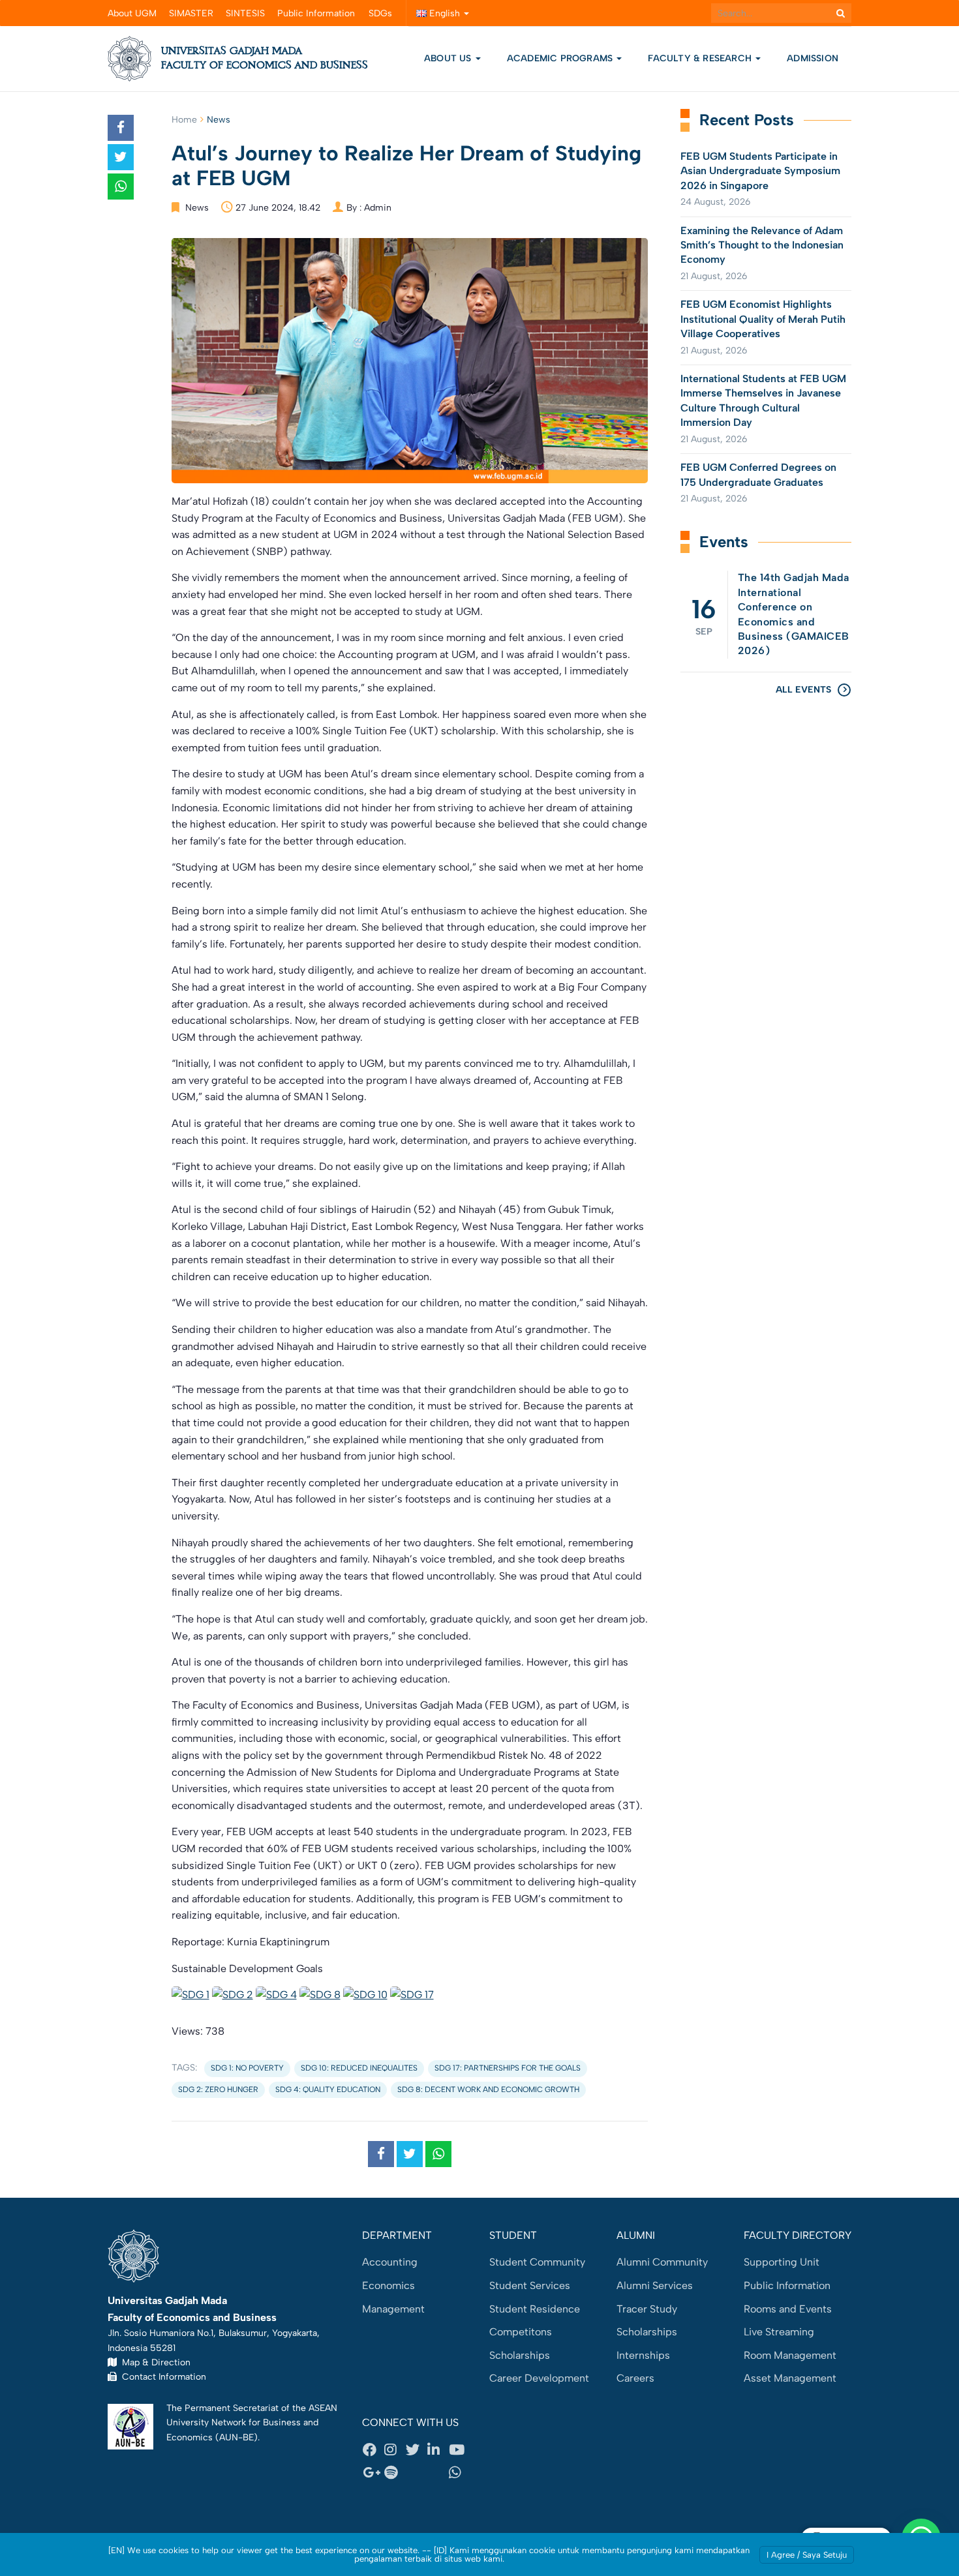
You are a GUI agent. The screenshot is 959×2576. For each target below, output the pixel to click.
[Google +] (373, 2473)
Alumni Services (655, 2285)
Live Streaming (779, 2332)
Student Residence (535, 2309)
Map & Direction (154, 2362)
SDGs (380, 13)
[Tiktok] (438, 2473)
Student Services (530, 2285)
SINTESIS (245, 13)
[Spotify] (395, 2473)
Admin (378, 208)
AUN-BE (236, 2437)
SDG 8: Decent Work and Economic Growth (488, 2089)
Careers (635, 2378)
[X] (416, 2449)
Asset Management (790, 2378)
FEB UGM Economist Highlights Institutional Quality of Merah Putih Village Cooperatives (763, 319)
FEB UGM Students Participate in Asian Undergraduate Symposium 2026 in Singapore (760, 171)
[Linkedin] (438, 2449)
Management (393, 2309)
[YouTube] (459, 2449)
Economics (388, 2285)
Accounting (390, 2262)
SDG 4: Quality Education (328, 2089)
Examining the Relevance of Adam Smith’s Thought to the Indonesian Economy (762, 245)
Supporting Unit (782, 2262)
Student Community (537, 2262)
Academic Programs (561, 58)
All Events (803, 690)
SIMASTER (191, 13)
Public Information (316, 13)
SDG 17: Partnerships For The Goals (508, 2068)
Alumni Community (662, 2262)
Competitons (521, 2332)
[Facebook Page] (373, 2449)
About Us (448, 58)
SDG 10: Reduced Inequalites (359, 2068)
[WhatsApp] (459, 2473)
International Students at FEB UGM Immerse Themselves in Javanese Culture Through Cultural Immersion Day (763, 400)
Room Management (790, 2355)
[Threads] (416, 2473)
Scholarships (520, 2355)
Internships (643, 2355)
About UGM (132, 13)
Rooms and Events (788, 2309)
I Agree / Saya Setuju (807, 2555)
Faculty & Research (701, 58)
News (219, 120)
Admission (813, 58)
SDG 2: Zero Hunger (218, 2089)
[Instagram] (395, 2449)
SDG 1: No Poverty (247, 2068)
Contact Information (161, 2376)
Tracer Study (647, 2309)
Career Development (539, 2378)
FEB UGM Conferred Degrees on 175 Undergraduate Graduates (758, 474)
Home (184, 120)
